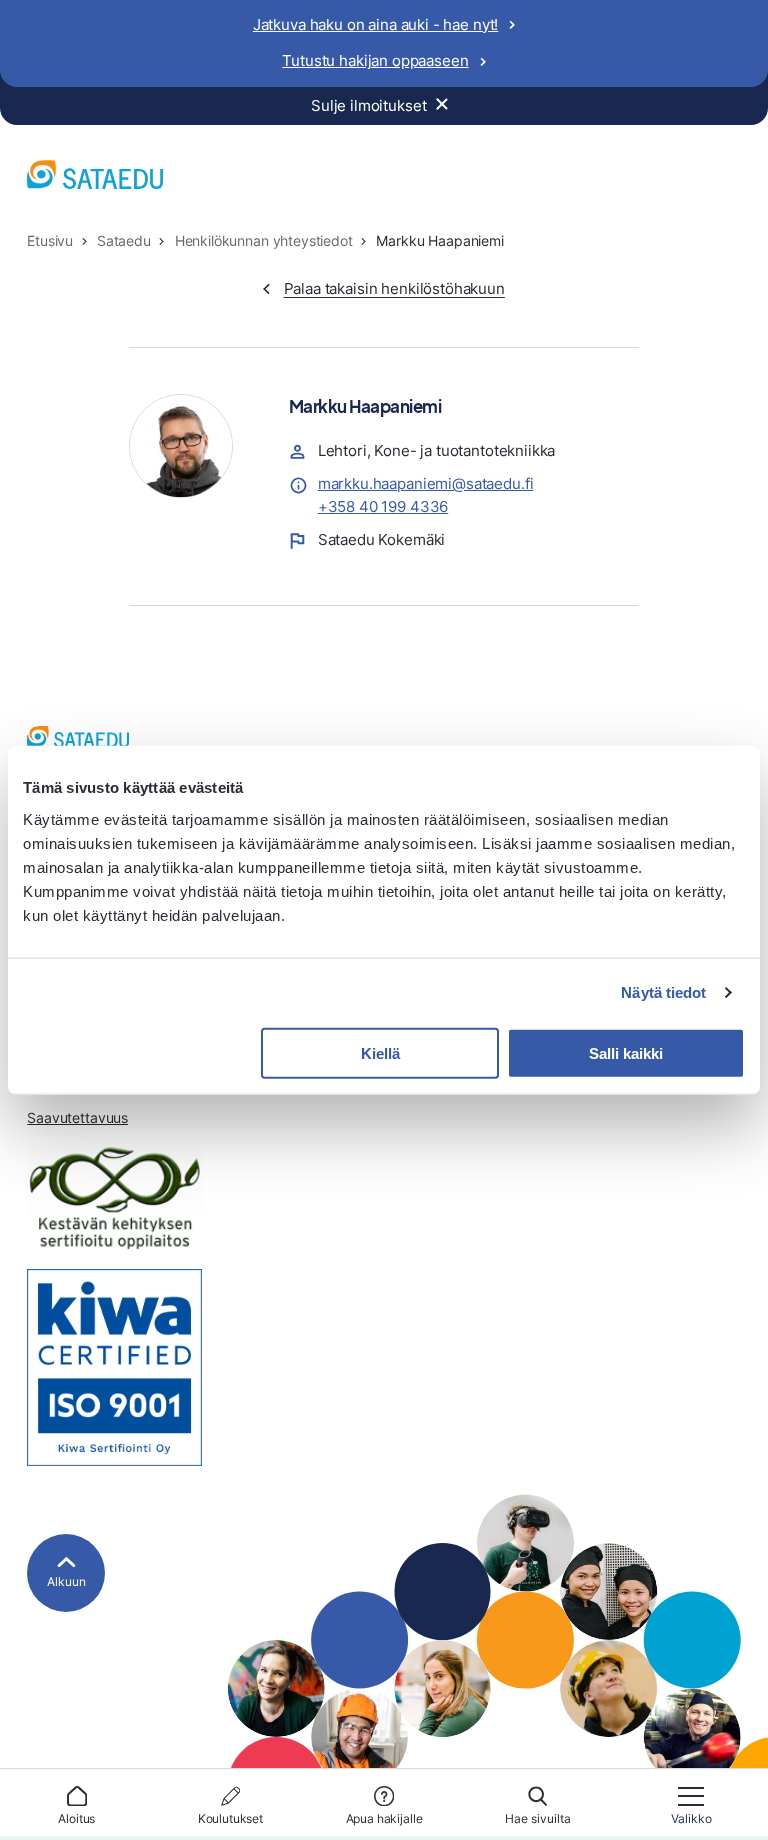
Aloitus (76, 1818)
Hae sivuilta (538, 1818)
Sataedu (124, 241)
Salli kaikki (626, 1052)
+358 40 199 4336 (383, 506)
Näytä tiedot (663, 992)
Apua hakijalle (384, 1818)
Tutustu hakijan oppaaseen (375, 60)
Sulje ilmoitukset (368, 105)
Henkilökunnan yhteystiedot (264, 241)
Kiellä (380, 1052)
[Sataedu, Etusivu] (95, 178)
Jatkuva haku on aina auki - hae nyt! (376, 24)
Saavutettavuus (77, 1118)
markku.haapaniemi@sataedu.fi (426, 483)
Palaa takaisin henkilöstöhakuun (394, 288)
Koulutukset (230, 1818)
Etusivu (50, 241)
